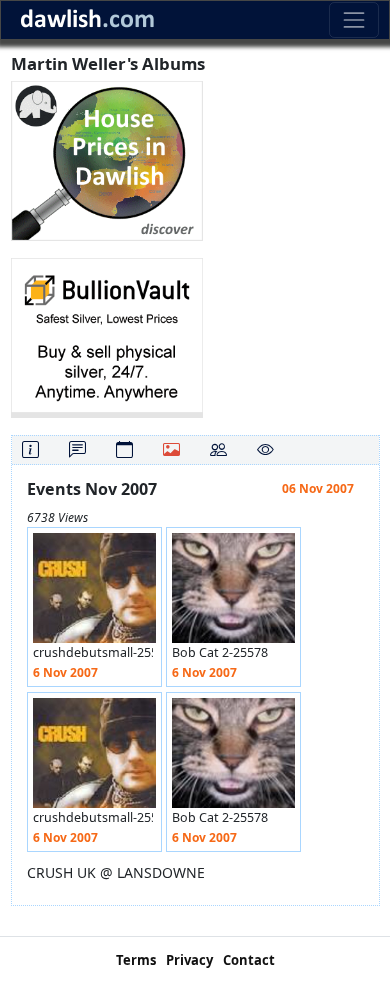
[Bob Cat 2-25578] (233, 593)
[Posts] (77, 449)
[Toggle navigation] (353, 19)
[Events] (124, 449)
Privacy (189, 960)
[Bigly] (107, 159)
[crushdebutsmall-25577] (94, 593)
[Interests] (265, 449)
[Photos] (171, 449)
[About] (30, 449)
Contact (249, 960)
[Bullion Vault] (107, 336)
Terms (136, 960)
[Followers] (218, 449)
